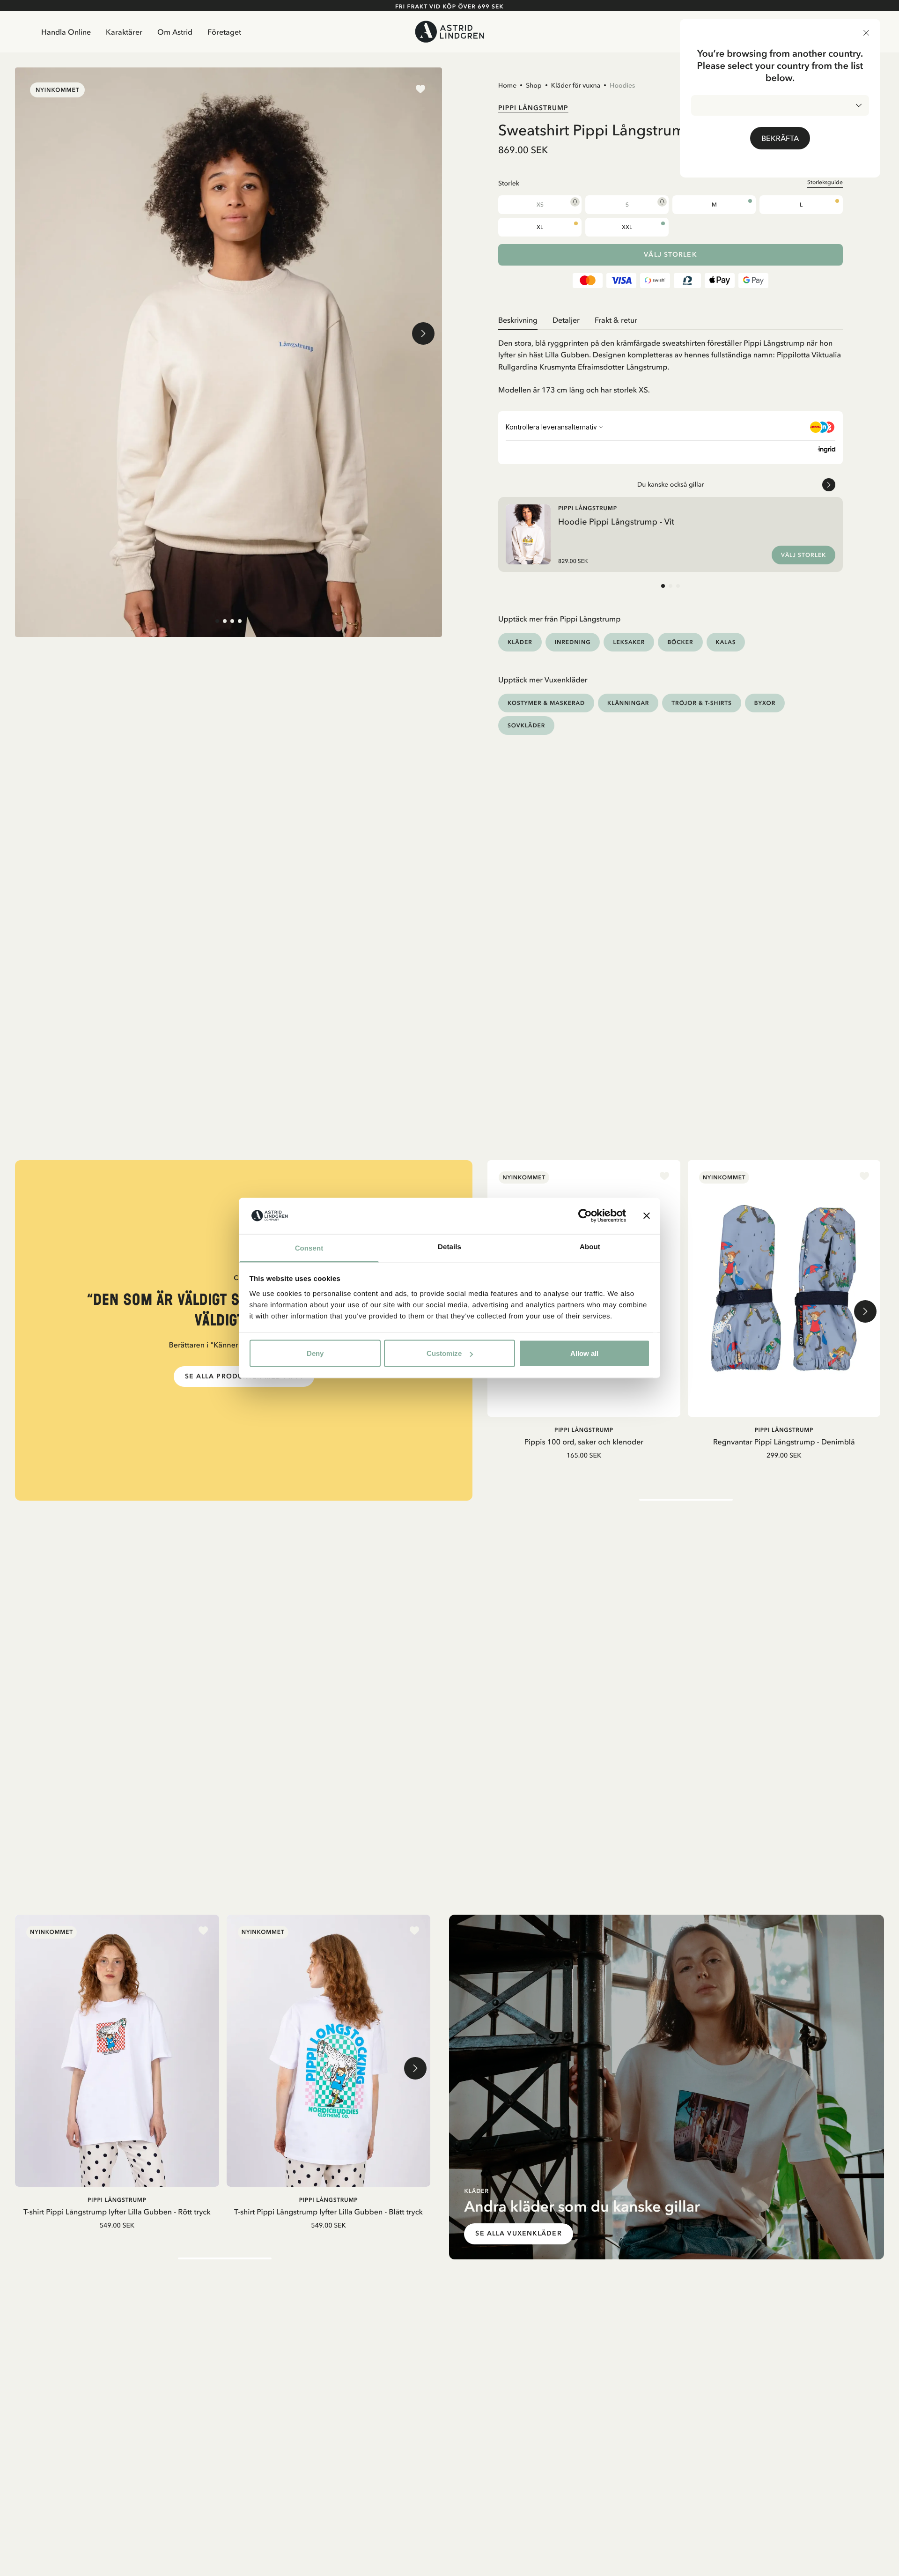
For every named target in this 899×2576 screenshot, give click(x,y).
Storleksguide (825, 182)
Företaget (224, 32)
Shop (534, 85)
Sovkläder (526, 725)
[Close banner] (647, 1216)
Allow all (584, 1353)
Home (507, 85)
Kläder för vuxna (576, 85)
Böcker (680, 642)
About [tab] (590, 1247)
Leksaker (629, 642)
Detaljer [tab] (566, 320)
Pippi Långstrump (533, 108)
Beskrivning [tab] (518, 320)
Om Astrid (175, 32)
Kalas (726, 642)
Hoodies (622, 85)
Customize (444, 1353)
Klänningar (628, 703)
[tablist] (671, 320)
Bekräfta (780, 138)
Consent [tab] (309, 1248)
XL (540, 227)
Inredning (573, 642)
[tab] (217, 621)
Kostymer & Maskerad (546, 703)
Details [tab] (449, 1247)
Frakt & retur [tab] (616, 320)
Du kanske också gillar (671, 484)
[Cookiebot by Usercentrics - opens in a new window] (585, 1216)
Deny (315, 1353)
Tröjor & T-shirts (701, 703)
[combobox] (780, 105)
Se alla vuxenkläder (518, 2233)
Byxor (765, 703)
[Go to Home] (449, 32)
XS (540, 205)
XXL (627, 227)
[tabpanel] (671, 363)
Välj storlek (670, 255)
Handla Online (66, 32)
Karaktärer (124, 32)
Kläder (520, 642)
